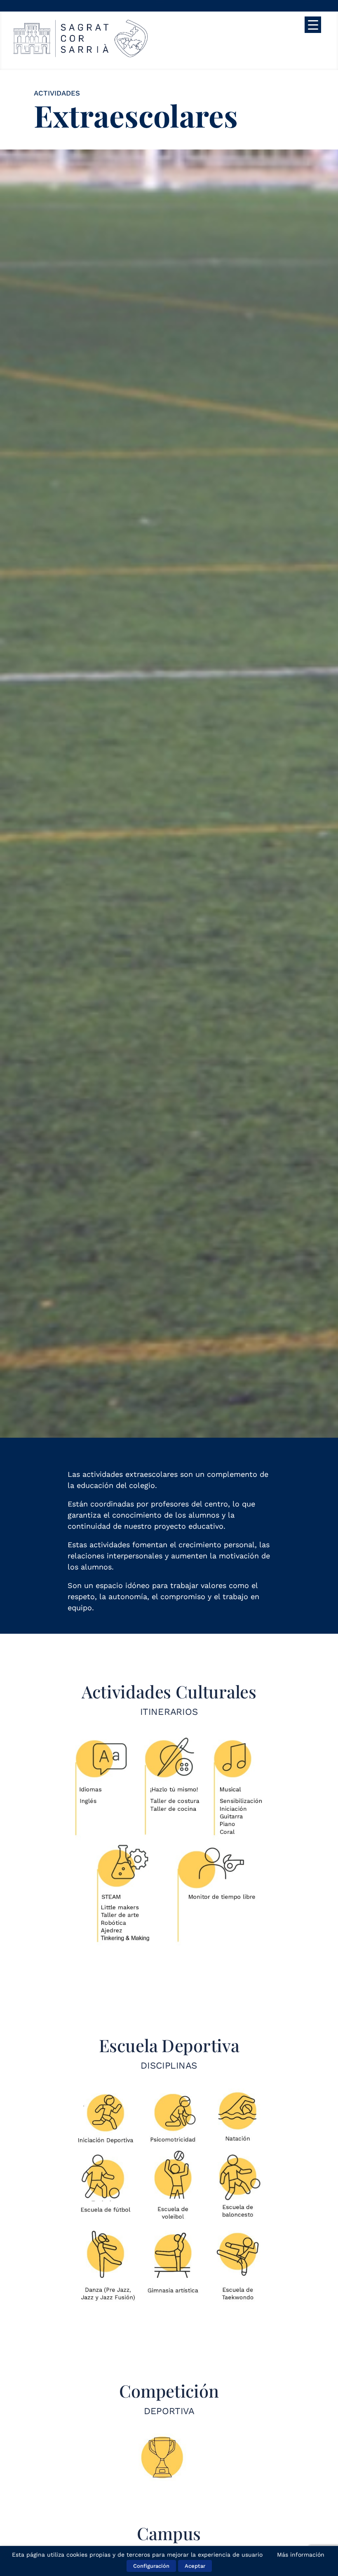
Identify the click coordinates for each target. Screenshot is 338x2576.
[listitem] (102, 1787)
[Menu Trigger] (313, 25)
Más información (301, 2555)
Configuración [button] (151, 2566)
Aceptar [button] (195, 2566)
